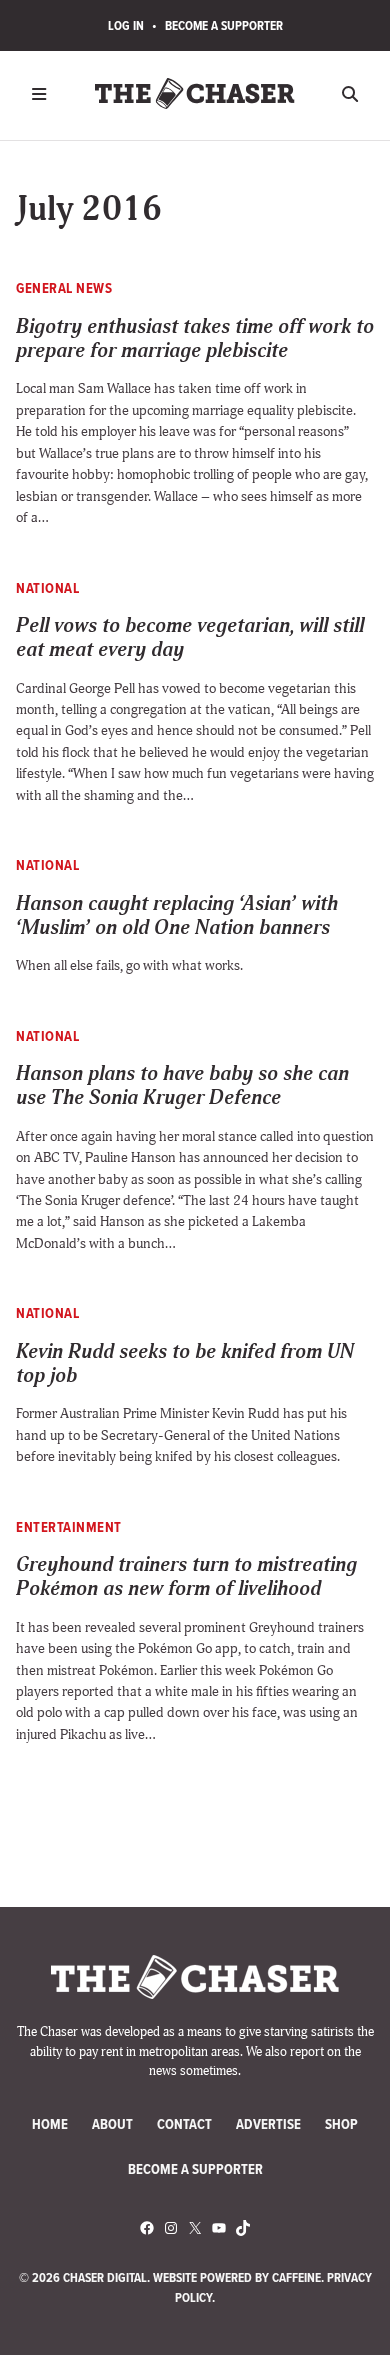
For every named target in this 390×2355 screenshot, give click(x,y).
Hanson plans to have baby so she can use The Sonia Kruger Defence (182, 1086)
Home (50, 2124)
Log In (126, 25)
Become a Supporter (224, 25)
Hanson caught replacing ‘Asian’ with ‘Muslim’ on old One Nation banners (177, 916)
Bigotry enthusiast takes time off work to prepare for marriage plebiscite (195, 339)
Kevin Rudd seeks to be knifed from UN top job (185, 1364)
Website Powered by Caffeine (237, 2277)
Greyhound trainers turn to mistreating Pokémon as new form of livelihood (186, 1577)
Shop (341, 2124)
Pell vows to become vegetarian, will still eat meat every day (190, 638)
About (112, 2124)
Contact (184, 2124)
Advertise (268, 2124)
